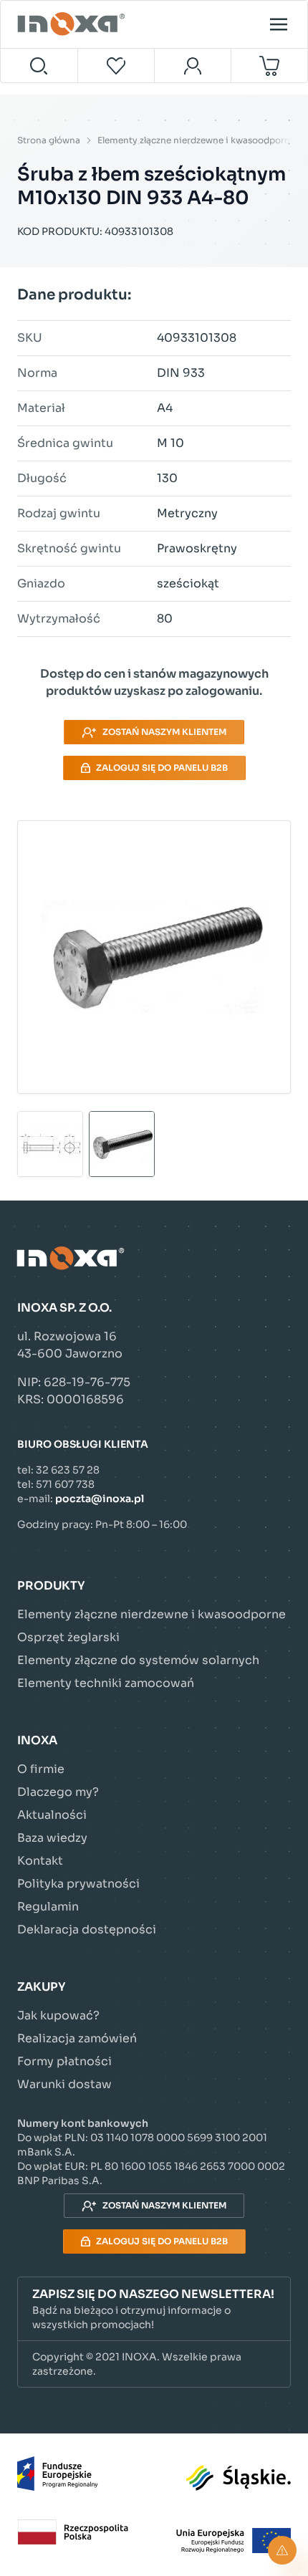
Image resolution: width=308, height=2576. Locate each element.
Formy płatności (64, 2061)
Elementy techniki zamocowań (106, 1683)
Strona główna (49, 140)
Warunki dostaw (64, 2084)
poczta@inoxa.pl (100, 1499)
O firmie (41, 1769)
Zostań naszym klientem (164, 732)
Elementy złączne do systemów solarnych (138, 1660)
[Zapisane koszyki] (117, 66)
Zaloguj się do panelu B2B (162, 768)
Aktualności (52, 1815)
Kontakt (40, 1861)
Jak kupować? (58, 2015)
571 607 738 (65, 1484)
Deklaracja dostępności (87, 1929)
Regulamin (48, 1907)
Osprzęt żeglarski (68, 1637)
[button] (154, 2309)
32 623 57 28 (68, 1470)
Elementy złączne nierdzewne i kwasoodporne (196, 140)
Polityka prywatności (78, 1884)
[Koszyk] (270, 66)
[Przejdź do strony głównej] (73, 24)
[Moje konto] (193, 66)
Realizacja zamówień (77, 2038)
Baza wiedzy (52, 1838)
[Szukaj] (39, 66)
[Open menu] (279, 24)
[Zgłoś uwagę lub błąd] (282, 2550)
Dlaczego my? (58, 1792)
